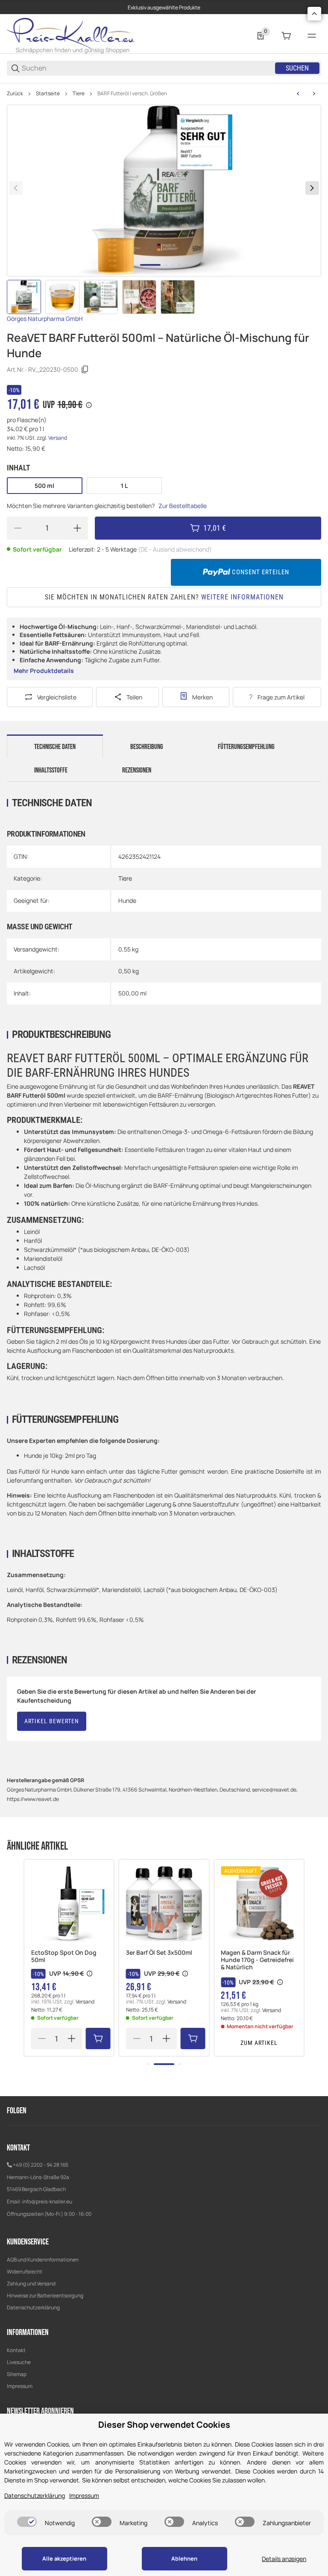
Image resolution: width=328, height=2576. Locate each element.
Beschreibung (147, 747)
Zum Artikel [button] (259, 2043)
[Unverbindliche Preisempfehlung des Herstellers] (90, 1974)
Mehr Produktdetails (44, 671)
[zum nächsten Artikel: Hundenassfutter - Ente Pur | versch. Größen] (314, 94)
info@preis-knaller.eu (47, 2201)
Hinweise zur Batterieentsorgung (45, 2295)
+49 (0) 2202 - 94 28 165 (41, 2165)
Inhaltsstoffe (51, 770)
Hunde (127, 900)
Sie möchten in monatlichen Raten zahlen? (164, 597)
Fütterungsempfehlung (246, 747)
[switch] (27, 2522)
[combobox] (148, 68)
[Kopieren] (85, 370)
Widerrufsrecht (25, 2272)
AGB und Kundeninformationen (43, 2260)
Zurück (15, 94)
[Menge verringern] (18, 528)
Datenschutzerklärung (33, 2307)
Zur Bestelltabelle (183, 506)
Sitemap (17, 2374)
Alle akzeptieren (64, 2558)
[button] (69, 1904)
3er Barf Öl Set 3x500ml (159, 1953)
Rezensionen (137, 770)
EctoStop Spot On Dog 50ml (64, 1956)
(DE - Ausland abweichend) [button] (175, 549)
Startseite (48, 94)
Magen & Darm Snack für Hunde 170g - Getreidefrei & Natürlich (257, 1960)
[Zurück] (16, 188)
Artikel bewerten (52, 1721)
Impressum (20, 2386)
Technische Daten (55, 747)
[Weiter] (312, 188)
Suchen (297, 68)
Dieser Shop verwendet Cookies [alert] (164, 2425)
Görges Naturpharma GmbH (45, 319)
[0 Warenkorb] (286, 36)
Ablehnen (184, 2558)
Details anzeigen (284, 2559)
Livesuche (19, 2362)
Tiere (79, 94)
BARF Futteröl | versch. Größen (132, 94)
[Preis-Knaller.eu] (71, 35)
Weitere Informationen (242, 597)
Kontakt (16, 2350)
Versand (58, 438)
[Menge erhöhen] (77, 528)
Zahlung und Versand (31, 2284)
